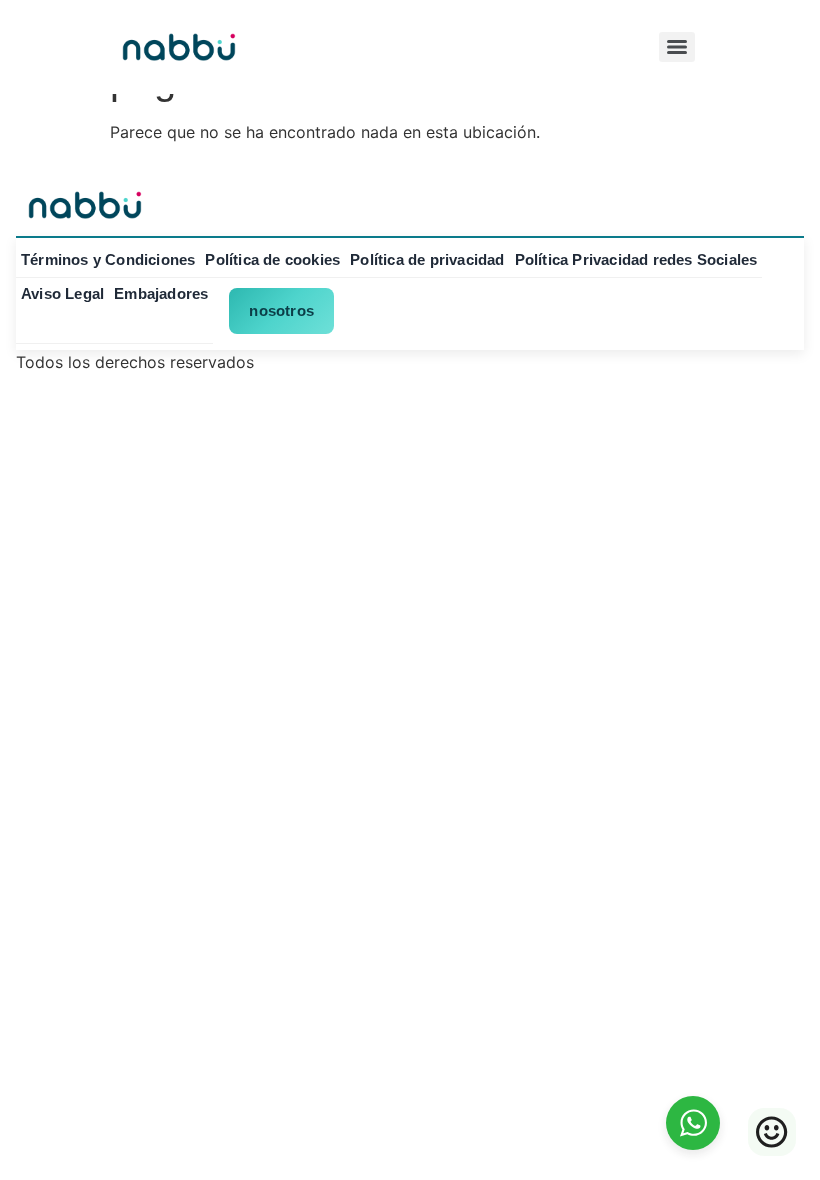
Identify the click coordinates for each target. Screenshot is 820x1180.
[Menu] (677, 47)
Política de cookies (272, 259)
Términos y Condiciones (108, 259)
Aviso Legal (62, 293)
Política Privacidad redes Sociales (636, 259)
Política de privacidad (427, 259)
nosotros (281, 310)
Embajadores (161, 293)
